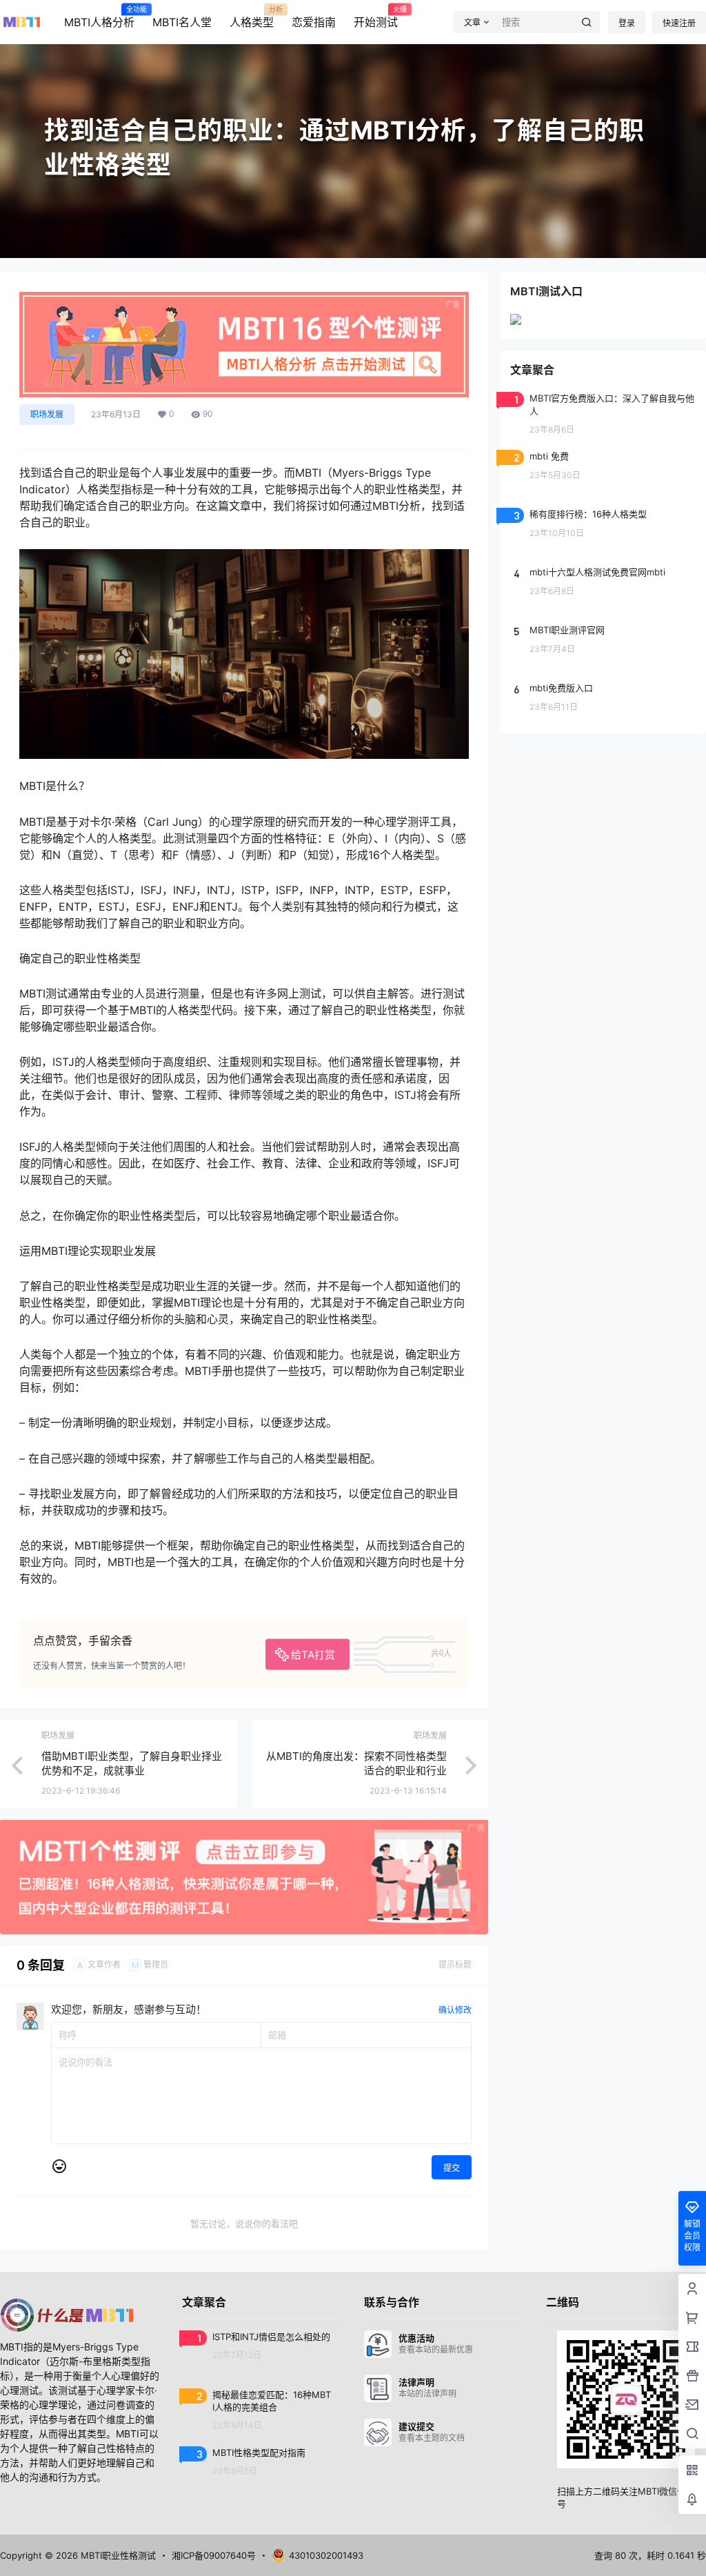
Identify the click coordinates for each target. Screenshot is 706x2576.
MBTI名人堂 (182, 22)
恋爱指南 (314, 22)
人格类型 (252, 17)
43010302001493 (326, 2555)
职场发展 (47, 414)
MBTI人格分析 (99, 17)
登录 (627, 23)
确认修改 (455, 2010)
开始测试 (376, 17)
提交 (452, 2168)
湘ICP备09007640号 (214, 2555)
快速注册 (679, 23)
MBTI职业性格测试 (117, 2555)
